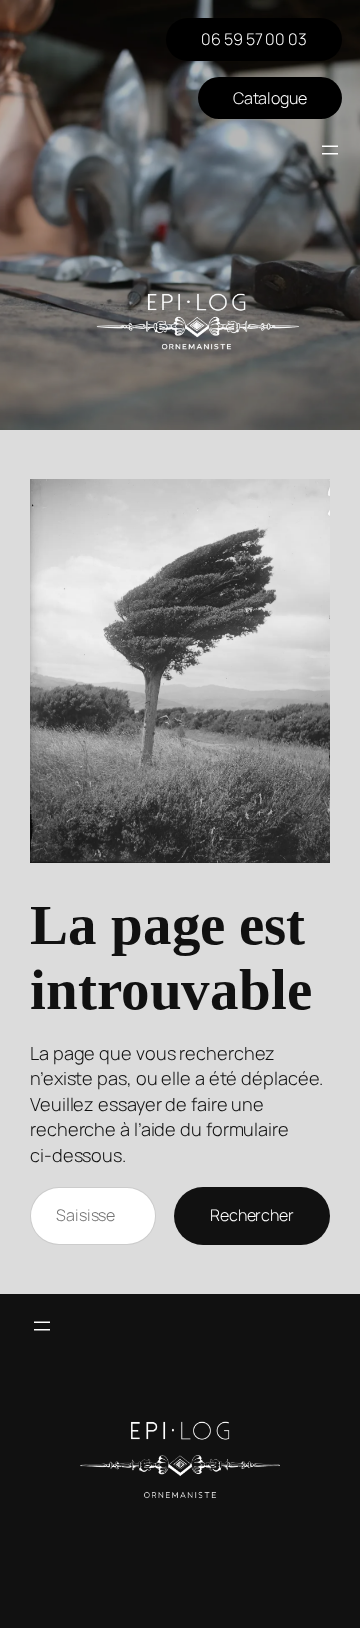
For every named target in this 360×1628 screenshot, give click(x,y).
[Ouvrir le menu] (330, 150)
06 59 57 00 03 (254, 39)
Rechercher (252, 1215)
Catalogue (270, 98)
